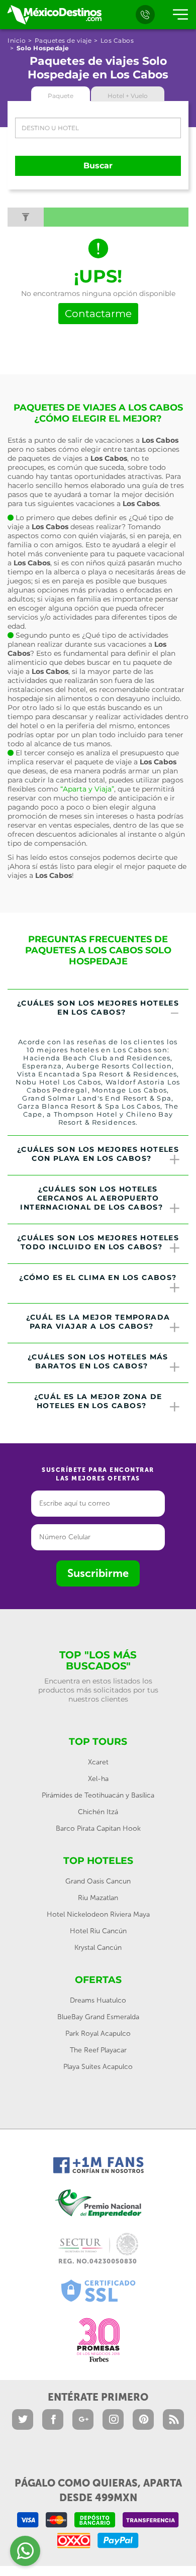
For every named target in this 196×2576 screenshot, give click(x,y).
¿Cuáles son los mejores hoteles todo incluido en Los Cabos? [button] (98, 1242)
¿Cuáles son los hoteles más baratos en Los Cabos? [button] (98, 1361)
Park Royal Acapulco (98, 2034)
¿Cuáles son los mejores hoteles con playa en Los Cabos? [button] (98, 1154)
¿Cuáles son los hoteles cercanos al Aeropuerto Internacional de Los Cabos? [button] (91, 1198)
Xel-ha (98, 1779)
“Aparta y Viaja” (87, 789)
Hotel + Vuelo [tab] (128, 96)
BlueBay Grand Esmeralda (98, 2017)
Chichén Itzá (98, 1812)
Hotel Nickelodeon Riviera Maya (98, 1914)
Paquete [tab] (61, 96)
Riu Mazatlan (98, 1898)
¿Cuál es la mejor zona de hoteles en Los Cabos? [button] (98, 1401)
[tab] (98, 1009)
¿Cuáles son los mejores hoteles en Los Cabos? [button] (98, 1008)
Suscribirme (98, 1573)
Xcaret (98, 1762)
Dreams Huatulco (98, 2000)
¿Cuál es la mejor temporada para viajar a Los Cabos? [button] (98, 1322)
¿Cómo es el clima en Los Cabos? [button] (98, 1277)
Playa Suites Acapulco (98, 2067)
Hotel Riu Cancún (98, 1931)
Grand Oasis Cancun (98, 1881)
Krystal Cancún (98, 1948)
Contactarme (98, 314)
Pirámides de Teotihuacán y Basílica (98, 1795)
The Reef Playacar (98, 2050)
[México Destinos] (54, 15)
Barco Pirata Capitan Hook (98, 1828)
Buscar (98, 166)
